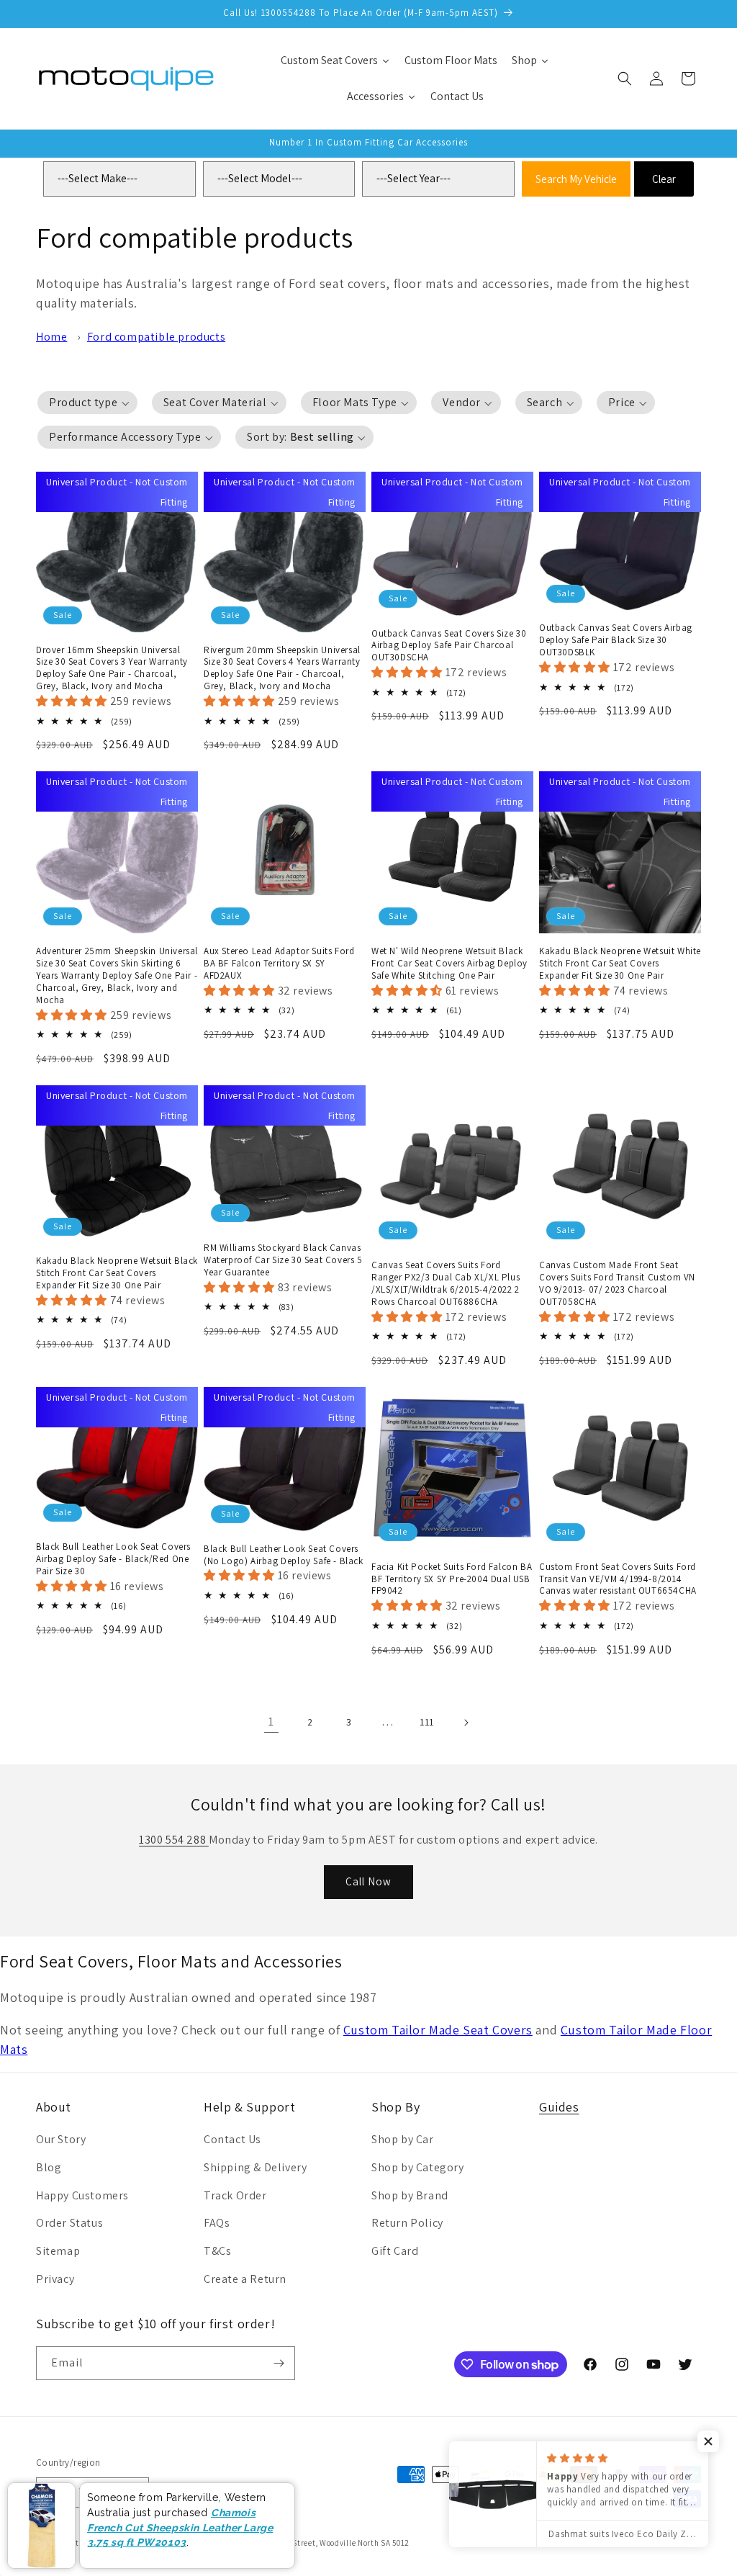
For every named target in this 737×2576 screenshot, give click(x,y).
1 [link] (271, 1722)
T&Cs (217, 2251)
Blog (49, 2167)
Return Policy (407, 2223)
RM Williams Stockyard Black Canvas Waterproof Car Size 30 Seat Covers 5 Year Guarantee (283, 1260)
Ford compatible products (156, 337)
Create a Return (245, 2279)
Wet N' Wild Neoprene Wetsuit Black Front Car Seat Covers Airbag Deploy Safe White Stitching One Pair (449, 964)
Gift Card (395, 2251)
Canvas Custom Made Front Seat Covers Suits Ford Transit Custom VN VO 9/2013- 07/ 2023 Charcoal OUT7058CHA (617, 1284)
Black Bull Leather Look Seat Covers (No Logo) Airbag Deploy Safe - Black (284, 1555)
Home (51, 337)
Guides (559, 2107)
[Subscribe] (279, 2363)
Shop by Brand (410, 2195)
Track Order (235, 2195)
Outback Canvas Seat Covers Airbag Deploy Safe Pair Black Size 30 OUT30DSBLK (616, 640)
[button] (625, 78)
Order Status (69, 2223)
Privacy (55, 2279)
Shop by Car (403, 2139)
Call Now (368, 1881)
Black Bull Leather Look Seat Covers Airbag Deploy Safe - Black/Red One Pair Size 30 (113, 1559)
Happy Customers (82, 2195)
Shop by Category (418, 2167)
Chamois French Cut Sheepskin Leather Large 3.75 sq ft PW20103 (180, 2527)
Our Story (61, 2139)
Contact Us (232, 2139)
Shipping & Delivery (255, 2167)
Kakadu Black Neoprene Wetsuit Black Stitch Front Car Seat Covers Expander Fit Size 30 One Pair (117, 1273)
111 (427, 1722)
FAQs (217, 2223)
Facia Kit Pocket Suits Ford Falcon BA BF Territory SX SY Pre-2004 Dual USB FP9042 (452, 1579)
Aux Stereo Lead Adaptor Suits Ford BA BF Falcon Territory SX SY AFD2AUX (279, 964)
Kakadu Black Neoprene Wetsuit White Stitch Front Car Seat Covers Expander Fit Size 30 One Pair (620, 964)
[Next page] (466, 1723)
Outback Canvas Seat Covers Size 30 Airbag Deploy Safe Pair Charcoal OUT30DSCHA (449, 646)
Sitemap (58, 2251)
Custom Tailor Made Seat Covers (438, 2030)
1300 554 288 (174, 1840)
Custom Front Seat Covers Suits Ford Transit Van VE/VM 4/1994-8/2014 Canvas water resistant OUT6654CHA (618, 1579)
